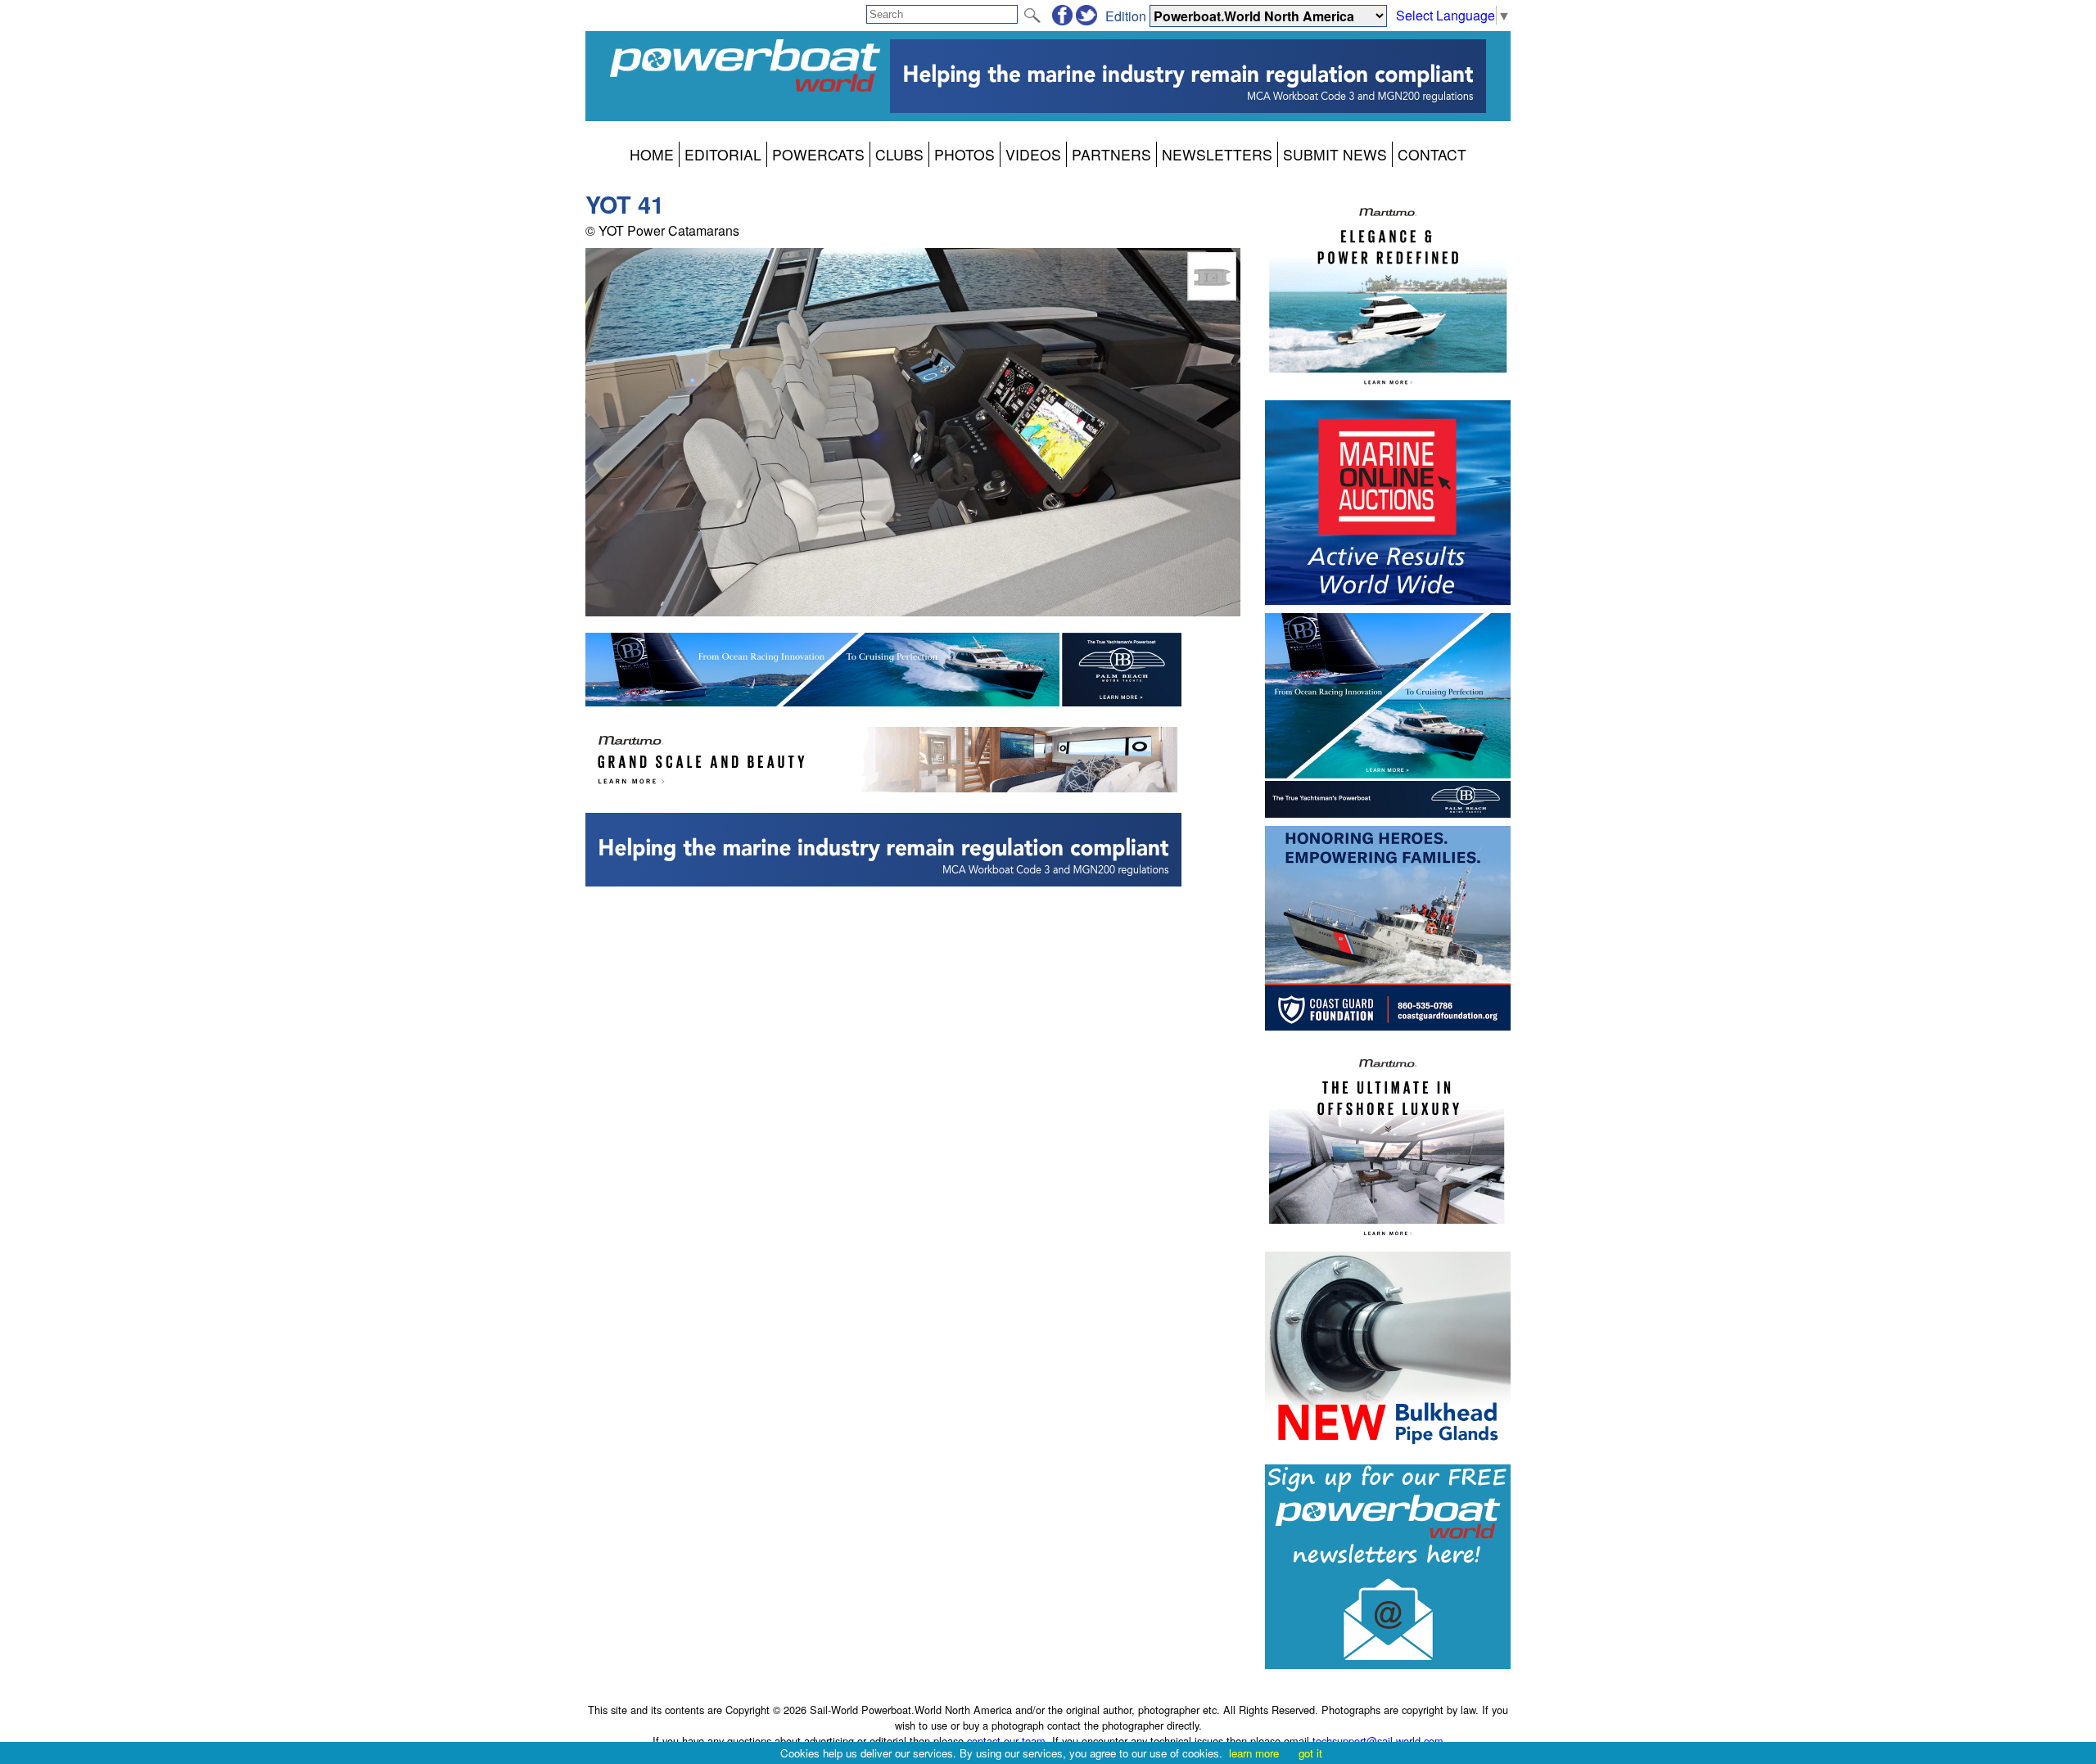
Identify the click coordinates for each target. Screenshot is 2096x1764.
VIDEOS (1033, 154)
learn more (1254, 1753)
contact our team (1006, 1741)
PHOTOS (964, 154)
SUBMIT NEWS (1335, 154)
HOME (652, 154)
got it (1310, 1753)
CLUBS (899, 154)
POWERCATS (818, 154)
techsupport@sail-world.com (1378, 1741)
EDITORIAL (723, 154)
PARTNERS (1111, 154)
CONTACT (1432, 154)
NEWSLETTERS (1217, 154)
